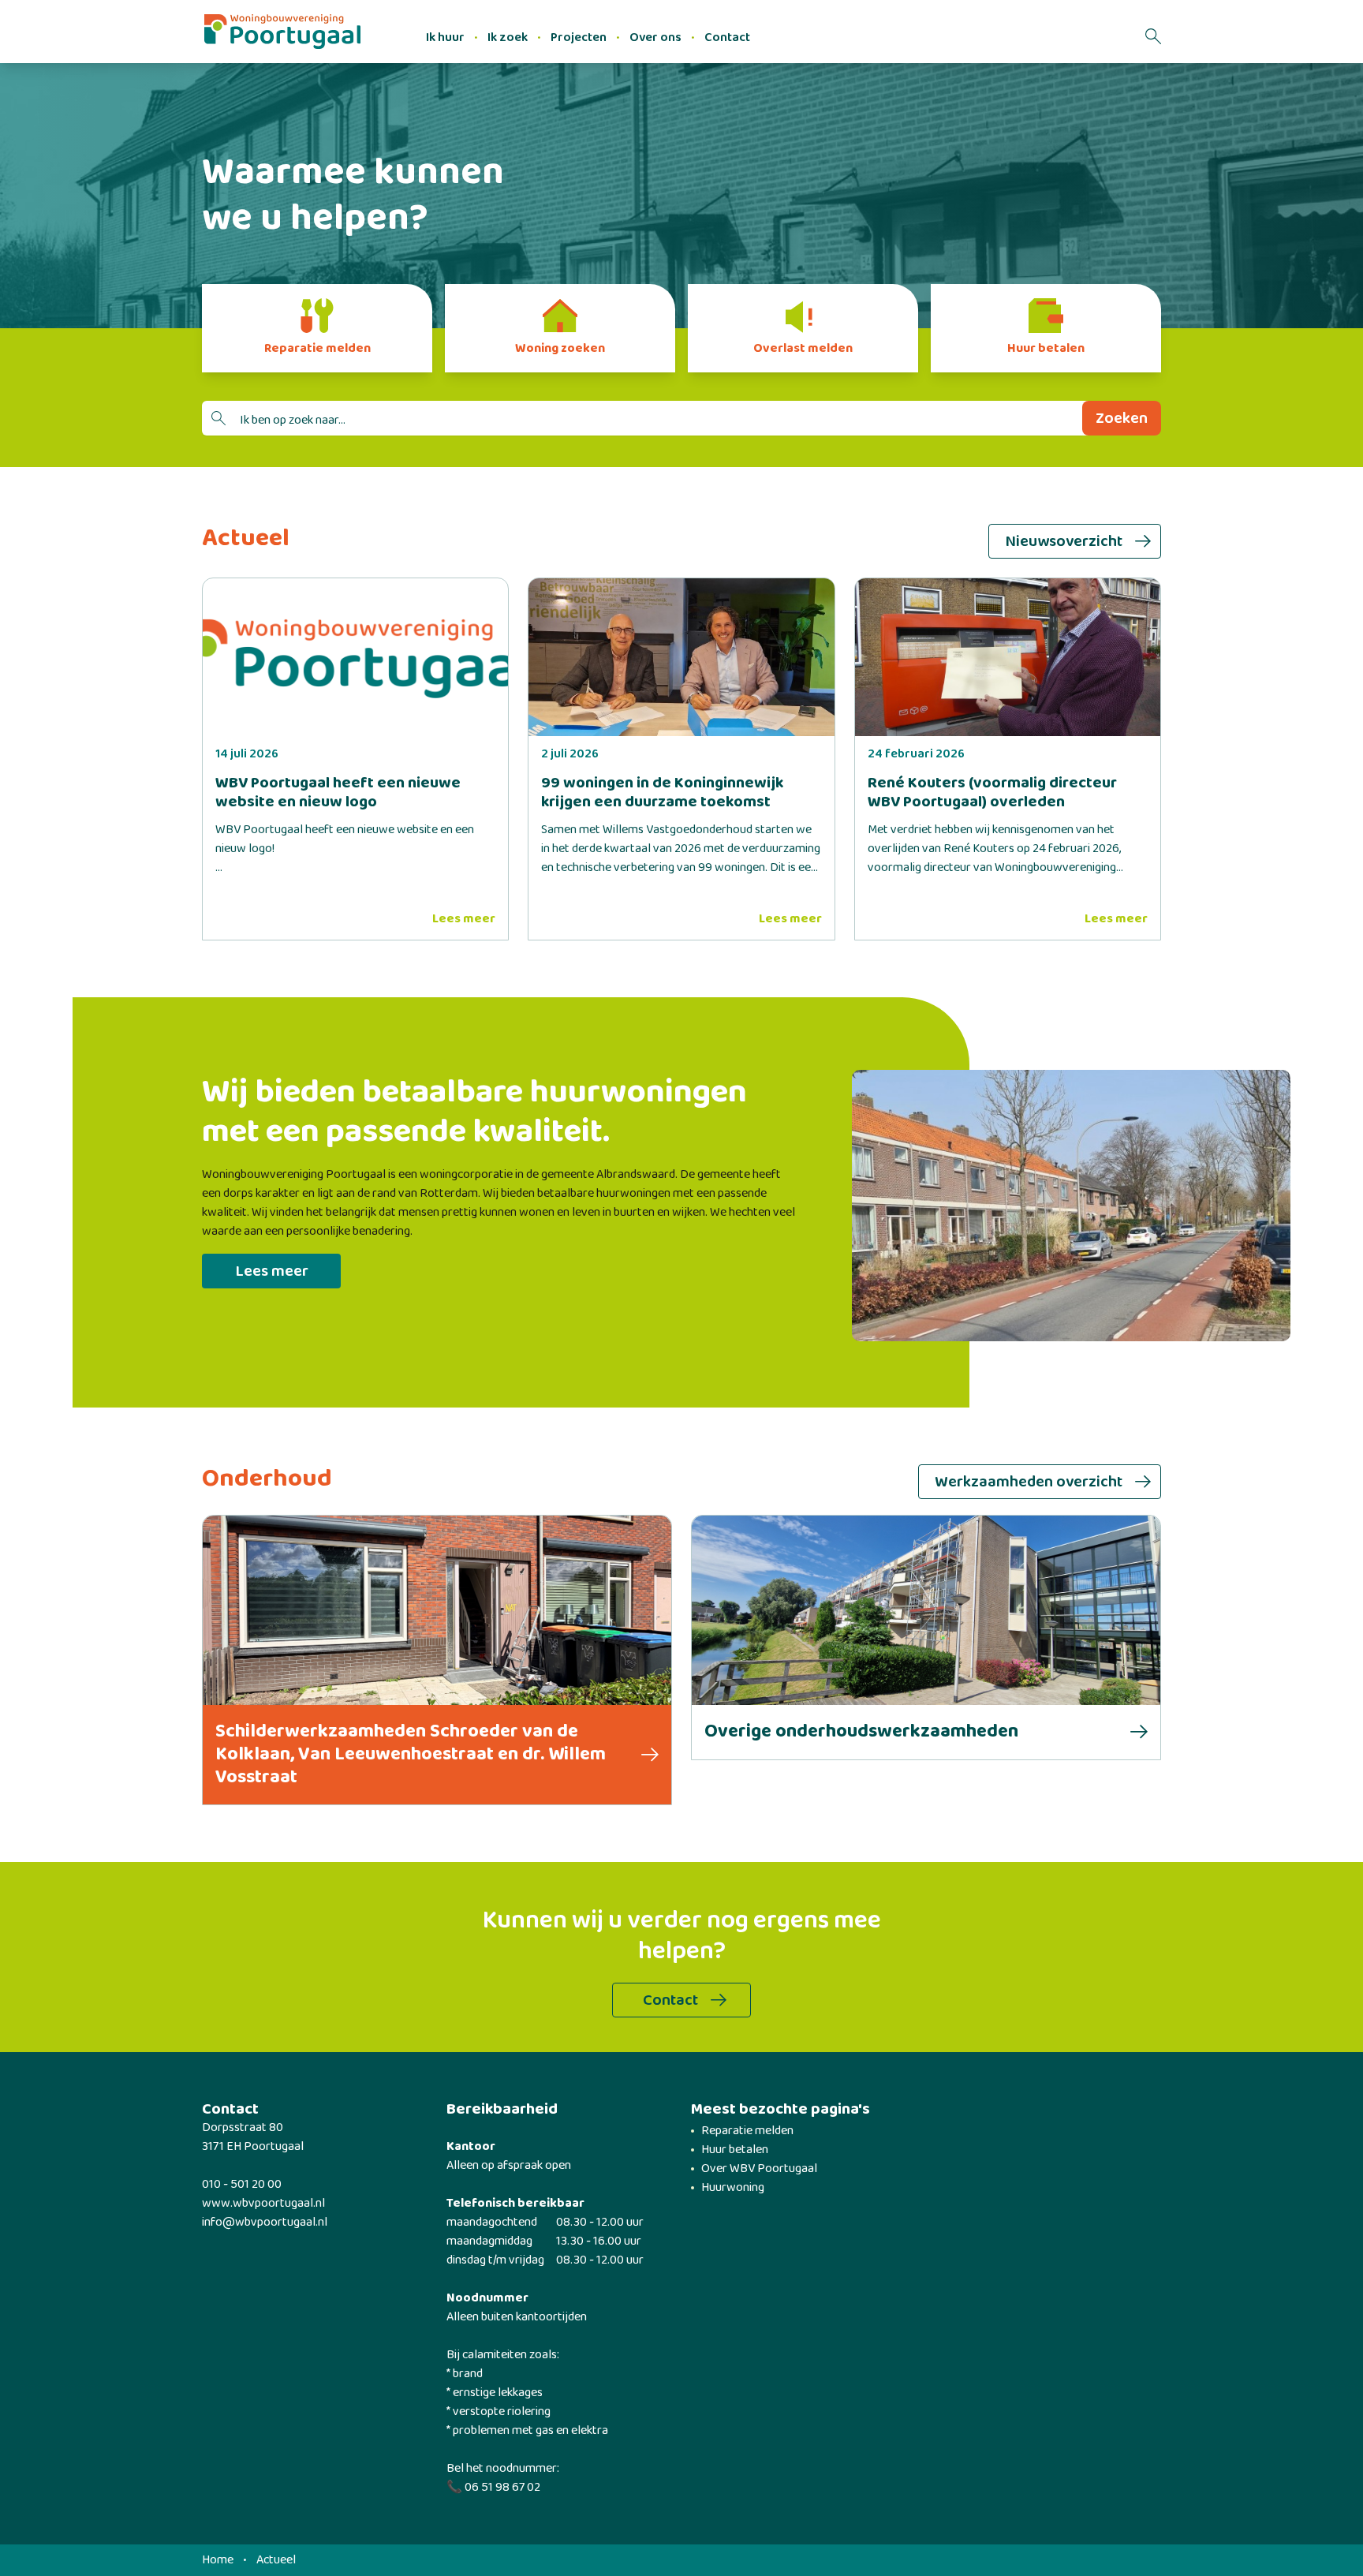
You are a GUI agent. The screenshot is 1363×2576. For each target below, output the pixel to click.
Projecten (579, 37)
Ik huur (445, 37)
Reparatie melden (747, 2131)
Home (218, 2560)
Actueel (276, 2560)
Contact (727, 37)
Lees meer (464, 919)
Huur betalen (735, 2150)
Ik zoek (508, 37)
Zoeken (1122, 418)
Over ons (655, 37)
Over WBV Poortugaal (759, 2168)
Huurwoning (733, 2187)
